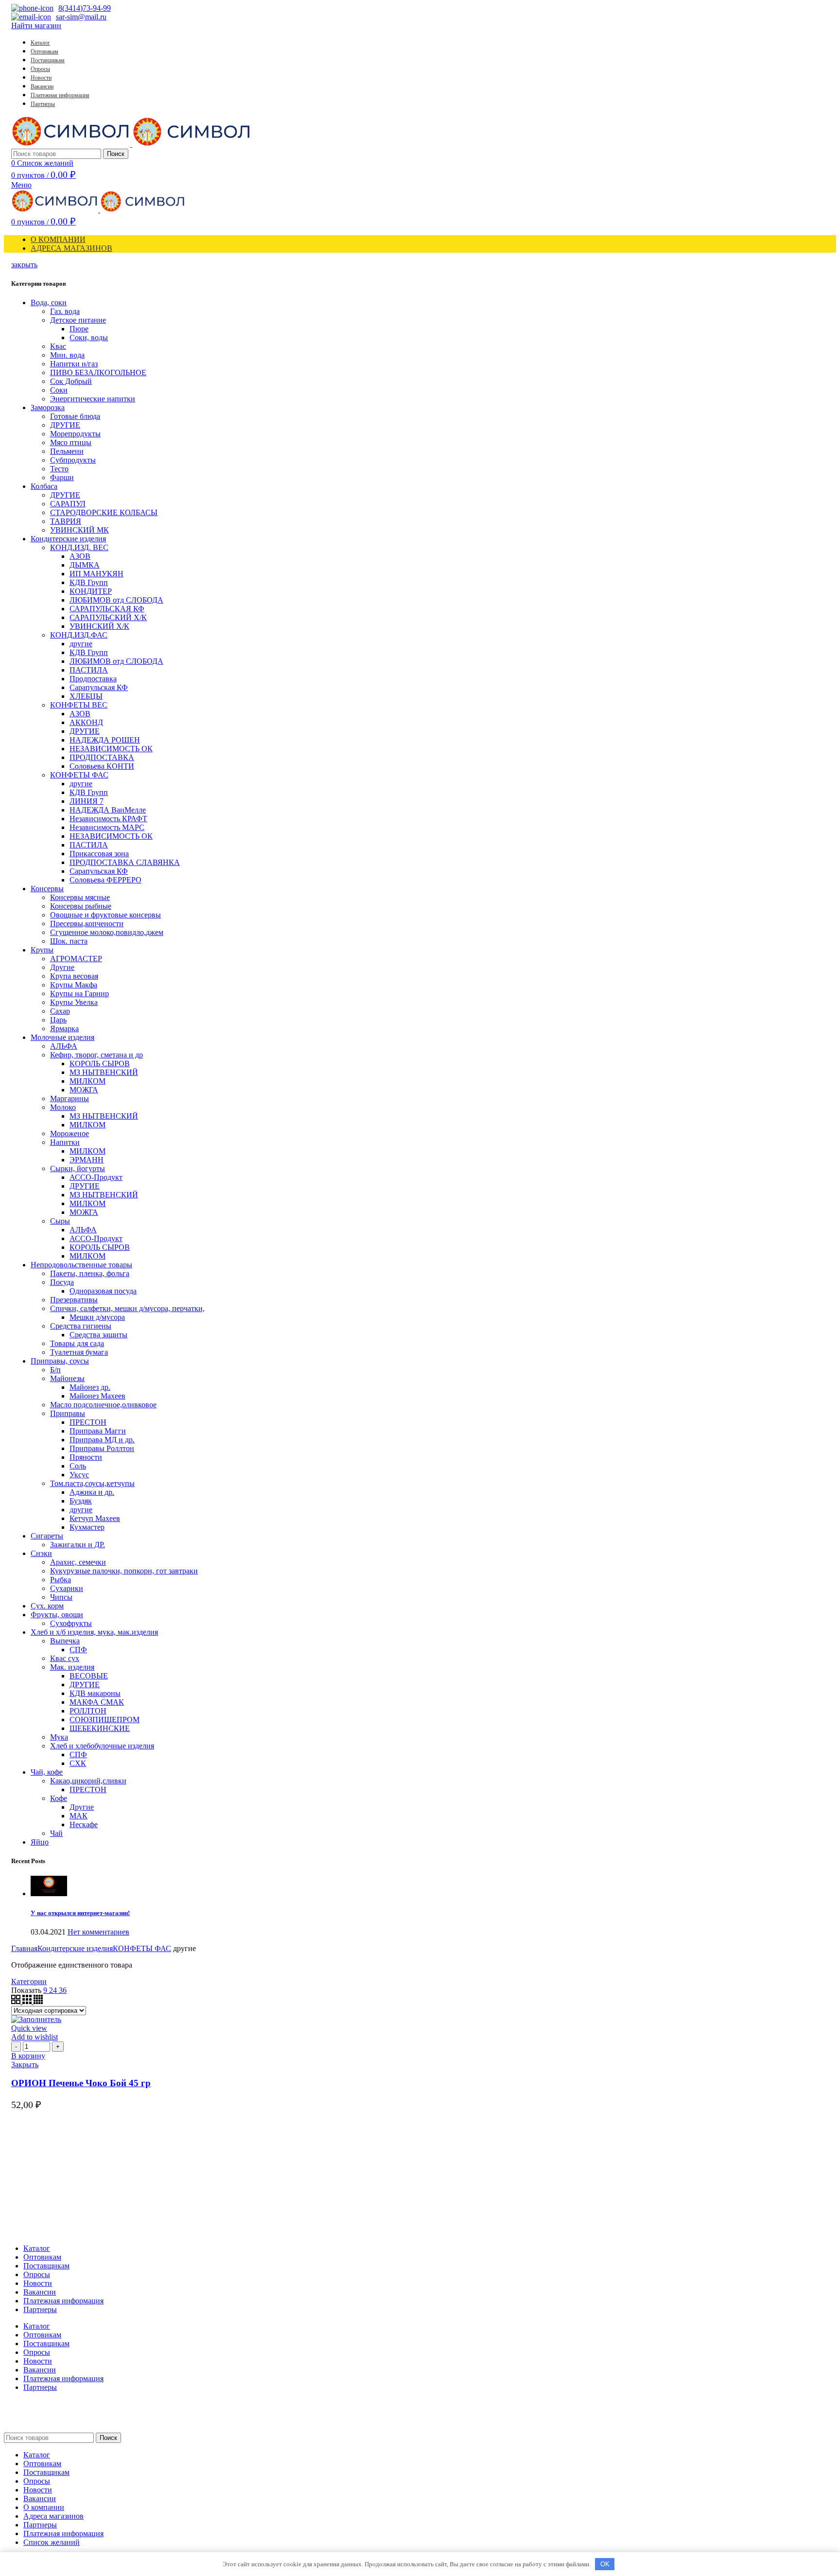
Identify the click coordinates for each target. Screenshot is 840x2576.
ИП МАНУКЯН (96, 574)
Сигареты (47, 1536)
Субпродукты (73, 460)
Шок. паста (69, 941)
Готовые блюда (75, 416)
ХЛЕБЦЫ (86, 696)
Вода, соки (49, 303)
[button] (28, 2056)
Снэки (41, 1553)
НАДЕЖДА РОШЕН (105, 740)
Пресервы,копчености (87, 924)
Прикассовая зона (99, 854)
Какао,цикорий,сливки (88, 1781)
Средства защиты (98, 1335)
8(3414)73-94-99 (85, 8)
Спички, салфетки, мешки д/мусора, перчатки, (127, 1308)
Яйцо (40, 1842)
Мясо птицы (71, 442)
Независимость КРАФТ (108, 819)
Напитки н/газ (74, 364)
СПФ (78, 1650)
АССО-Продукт (96, 1177)
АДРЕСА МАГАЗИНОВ (71, 248)
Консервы (47, 889)
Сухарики (67, 1588)
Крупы (42, 950)
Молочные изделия (62, 1037)
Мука (59, 1737)
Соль (78, 1466)
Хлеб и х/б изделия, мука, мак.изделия (94, 1632)
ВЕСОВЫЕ (89, 1676)
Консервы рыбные (81, 906)
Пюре (79, 329)
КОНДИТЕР (91, 591)
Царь (58, 1020)
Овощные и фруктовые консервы (105, 915)
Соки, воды (89, 337)
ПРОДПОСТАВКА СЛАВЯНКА (125, 862)
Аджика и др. (92, 1492)
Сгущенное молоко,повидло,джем (107, 932)
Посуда (62, 1282)
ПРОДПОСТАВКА (102, 757)
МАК (79, 1816)
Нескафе (84, 1824)
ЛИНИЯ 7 (87, 801)
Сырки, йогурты (78, 1168)
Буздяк (81, 1501)
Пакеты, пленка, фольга (90, 1273)
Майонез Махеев (97, 1396)
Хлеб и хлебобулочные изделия (102, 1746)
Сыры (60, 1221)
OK (605, 2564)
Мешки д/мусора (97, 1317)
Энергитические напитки (93, 399)
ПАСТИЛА (89, 670)
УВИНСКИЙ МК (79, 530)
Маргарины (70, 1098)
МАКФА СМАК (97, 1702)
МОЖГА (84, 1090)
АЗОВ (80, 556)
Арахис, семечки (78, 1562)
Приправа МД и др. (102, 1440)
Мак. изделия (72, 1667)
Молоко (63, 1107)
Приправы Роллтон (102, 1448)
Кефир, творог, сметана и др (96, 1055)
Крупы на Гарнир (79, 994)
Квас (58, 346)
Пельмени (67, 451)
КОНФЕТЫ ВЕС (79, 705)
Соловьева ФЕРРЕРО (105, 880)
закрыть (24, 265)
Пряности (86, 1457)
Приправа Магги (98, 1431)
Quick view (29, 2028)
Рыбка (61, 1580)
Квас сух (65, 1658)
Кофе (59, 1798)
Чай (56, 1833)
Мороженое (70, 1133)
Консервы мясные (80, 897)
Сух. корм (47, 1606)
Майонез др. (90, 1387)
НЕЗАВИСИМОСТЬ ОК (111, 749)
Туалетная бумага (79, 1352)
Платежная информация (63, 2301)
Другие (62, 967)
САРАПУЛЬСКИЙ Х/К (108, 617)
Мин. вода (67, 355)
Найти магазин (36, 26)
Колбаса (44, 486)
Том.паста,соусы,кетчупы (92, 1483)
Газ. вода (65, 311)
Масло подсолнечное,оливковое (103, 1405)
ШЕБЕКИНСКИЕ (100, 1728)
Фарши (62, 477)
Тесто (59, 469)
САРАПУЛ (68, 504)
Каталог (37, 2248)
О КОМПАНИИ (58, 239)
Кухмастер (87, 1527)
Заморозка (48, 407)
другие (81, 644)
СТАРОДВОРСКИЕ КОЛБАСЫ (104, 512)
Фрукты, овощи (57, 1615)
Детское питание (78, 320)
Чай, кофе (47, 1772)
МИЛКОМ (87, 1081)
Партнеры (40, 2309)
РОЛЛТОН (88, 1711)
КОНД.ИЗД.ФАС (79, 635)
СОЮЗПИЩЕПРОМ (105, 1720)
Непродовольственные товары (81, 1265)
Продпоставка (93, 679)
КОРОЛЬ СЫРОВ (100, 1063)
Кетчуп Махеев (95, 1518)
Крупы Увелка (74, 1002)
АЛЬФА (64, 1046)
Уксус (79, 1475)
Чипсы (61, 1597)
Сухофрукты (71, 1623)
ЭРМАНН (87, 1160)
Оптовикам (42, 2257)
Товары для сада (77, 1343)
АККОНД (86, 722)
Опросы (37, 2274)
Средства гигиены (81, 1326)
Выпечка (65, 1641)
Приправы (68, 1413)
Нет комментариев (98, 1932)
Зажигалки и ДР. (78, 1545)
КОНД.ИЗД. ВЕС (79, 547)
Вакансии (40, 2292)
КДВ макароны (95, 1693)
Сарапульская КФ (99, 687)
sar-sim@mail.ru (81, 17)
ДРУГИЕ (65, 425)
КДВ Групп (89, 582)
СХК (78, 1763)
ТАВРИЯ (66, 521)
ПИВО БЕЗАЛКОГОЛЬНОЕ (98, 372)
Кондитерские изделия (68, 539)
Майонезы (67, 1378)
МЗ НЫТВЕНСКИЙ (104, 1072)
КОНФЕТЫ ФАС (79, 775)
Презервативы (74, 1300)
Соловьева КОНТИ (102, 766)
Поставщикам (46, 2266)
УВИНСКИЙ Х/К (99, 626)
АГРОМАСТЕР (76, 959)
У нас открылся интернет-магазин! (80, 1913)
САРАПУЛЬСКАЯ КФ (107, 609)
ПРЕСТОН (88, 1422)
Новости (38, 2283)
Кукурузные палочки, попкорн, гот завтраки (124, 1571)
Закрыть (25, 2065)
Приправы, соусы (60, 1361)
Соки (59, 390)
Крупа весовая (74, 976)
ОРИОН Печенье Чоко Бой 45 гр (81, 2083)
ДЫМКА (85, 565)
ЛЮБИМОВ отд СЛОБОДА (116, 600)
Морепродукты (75, 434)
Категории (29, 1981)
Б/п (55, 1370)
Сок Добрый (71, 381)
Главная (24, 1948)
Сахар (60, 1011)
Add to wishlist (35, 2037)
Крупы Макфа (74, 985)
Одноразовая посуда (103, 1291)
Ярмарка (64, 1029)
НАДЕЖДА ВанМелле (108, 810)
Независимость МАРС (107, 827)
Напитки (65, 1142)
